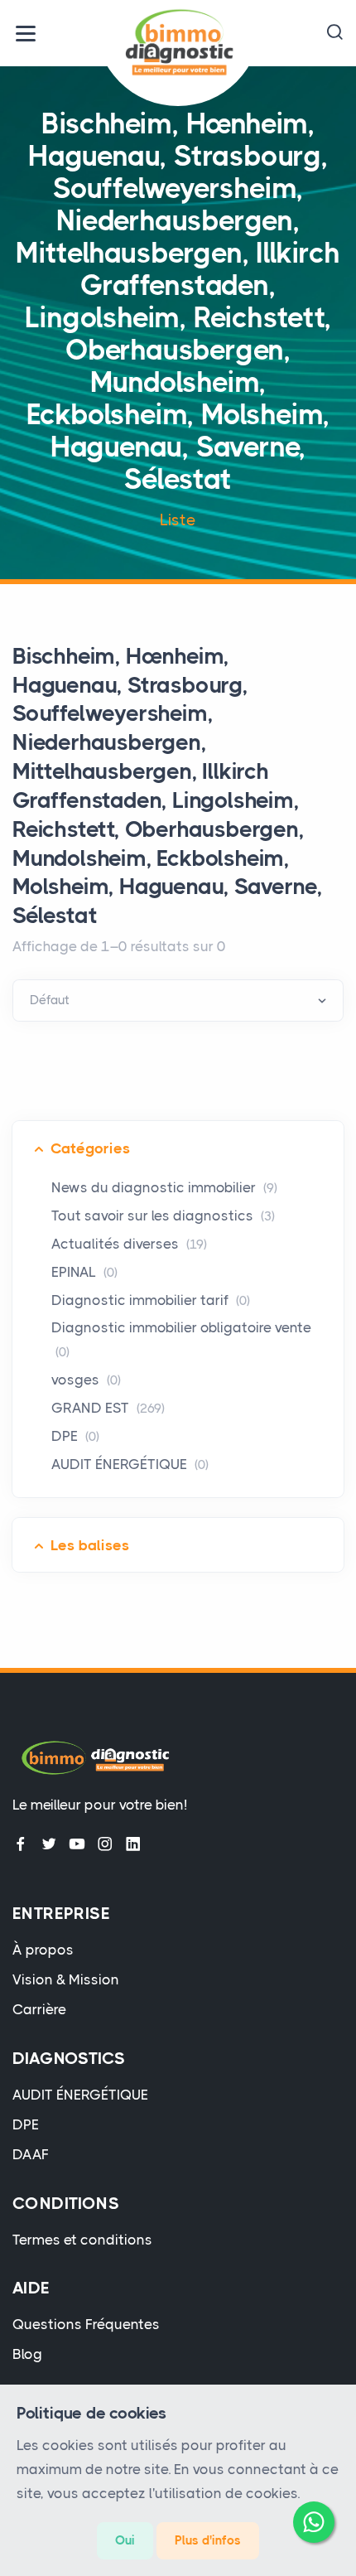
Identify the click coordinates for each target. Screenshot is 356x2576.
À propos (43, 1950)
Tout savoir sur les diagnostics (163, 1216)
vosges (86, 1380)
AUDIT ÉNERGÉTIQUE (130, 1464)
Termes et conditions (82, 2240)
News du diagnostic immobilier (164, 1187)
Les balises (90, 1545)
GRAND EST (108, 1408)
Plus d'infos (208, 2540)
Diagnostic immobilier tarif (151, 1300)
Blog (27, 2354)
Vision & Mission (66, 1979)
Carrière (39, 2009)
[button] (334, 33)
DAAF (31, 2154)
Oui (125, 2540)
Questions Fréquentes (86, 2324)
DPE (75, 1436)
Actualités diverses (129, 1244)
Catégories (90, 1148)
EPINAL (84, 1272)
